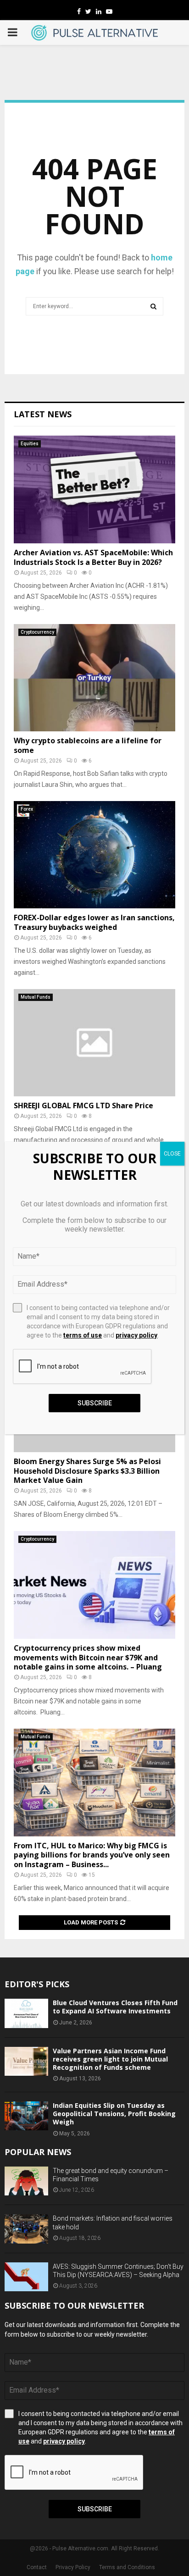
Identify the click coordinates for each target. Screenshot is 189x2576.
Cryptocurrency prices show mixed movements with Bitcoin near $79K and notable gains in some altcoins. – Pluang (88, 1658)
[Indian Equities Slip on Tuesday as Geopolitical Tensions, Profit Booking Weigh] (26, 2116)
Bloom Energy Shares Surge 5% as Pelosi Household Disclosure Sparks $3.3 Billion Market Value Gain (87, 1471)
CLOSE (172, 1154)
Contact (37, 2567)
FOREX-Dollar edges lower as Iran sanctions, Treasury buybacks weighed (94, 922)
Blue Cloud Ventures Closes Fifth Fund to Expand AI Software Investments (115, 2007)
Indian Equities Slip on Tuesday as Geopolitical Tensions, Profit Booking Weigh (114, 2114)
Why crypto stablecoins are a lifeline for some (88, 745)
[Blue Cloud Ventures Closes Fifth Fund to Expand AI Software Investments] (26, 2013)
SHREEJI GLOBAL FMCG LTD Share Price (83, 1106)
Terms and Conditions (127, 2567)
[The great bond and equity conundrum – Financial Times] (26, 2181)
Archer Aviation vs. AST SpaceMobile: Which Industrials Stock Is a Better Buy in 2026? (93, 557)
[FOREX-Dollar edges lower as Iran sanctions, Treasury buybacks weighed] (94, 855)
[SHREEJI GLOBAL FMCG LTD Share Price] (94, 1043)
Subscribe (95, 2509)
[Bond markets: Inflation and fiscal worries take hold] (26, 2229)
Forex (27, 809)
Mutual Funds (36, 997)
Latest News (43, 414)
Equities (30, 444)
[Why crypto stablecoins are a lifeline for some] (94, 678)
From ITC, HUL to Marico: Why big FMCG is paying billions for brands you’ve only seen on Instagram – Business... (92, 1855)
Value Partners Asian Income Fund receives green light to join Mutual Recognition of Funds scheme (110, 2059)
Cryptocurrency (37, 632)
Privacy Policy (73, 2567)
